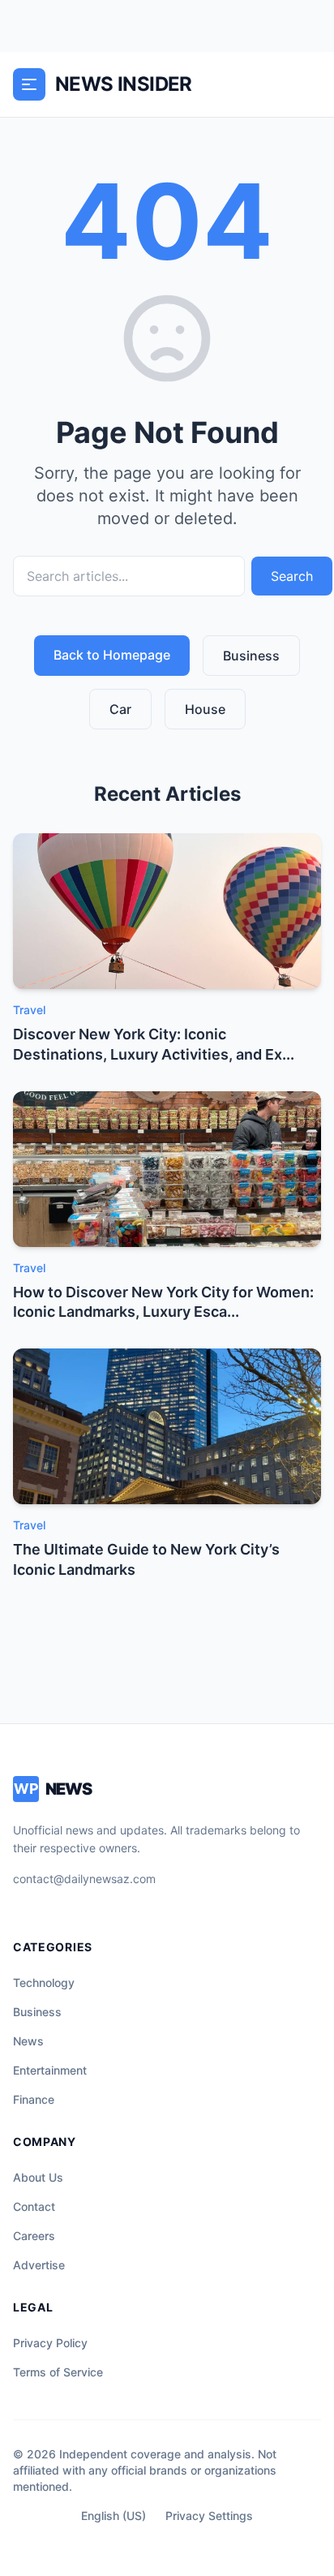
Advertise (39, 2265)
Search (292, 576)
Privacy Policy (50, 2343)
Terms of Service (58, 2372)
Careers (34, 2236)
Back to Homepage (112, 655)
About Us (38, 2177)
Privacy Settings (209, 2516)
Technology (44, 1983)
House (205, 709)
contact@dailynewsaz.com (84, 1879)
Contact (34, 2206)
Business (251, 656)
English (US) (113, 2516)
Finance (34, 2099)
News (28, 2041)
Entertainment (50, 2070)
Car (120, 709)
